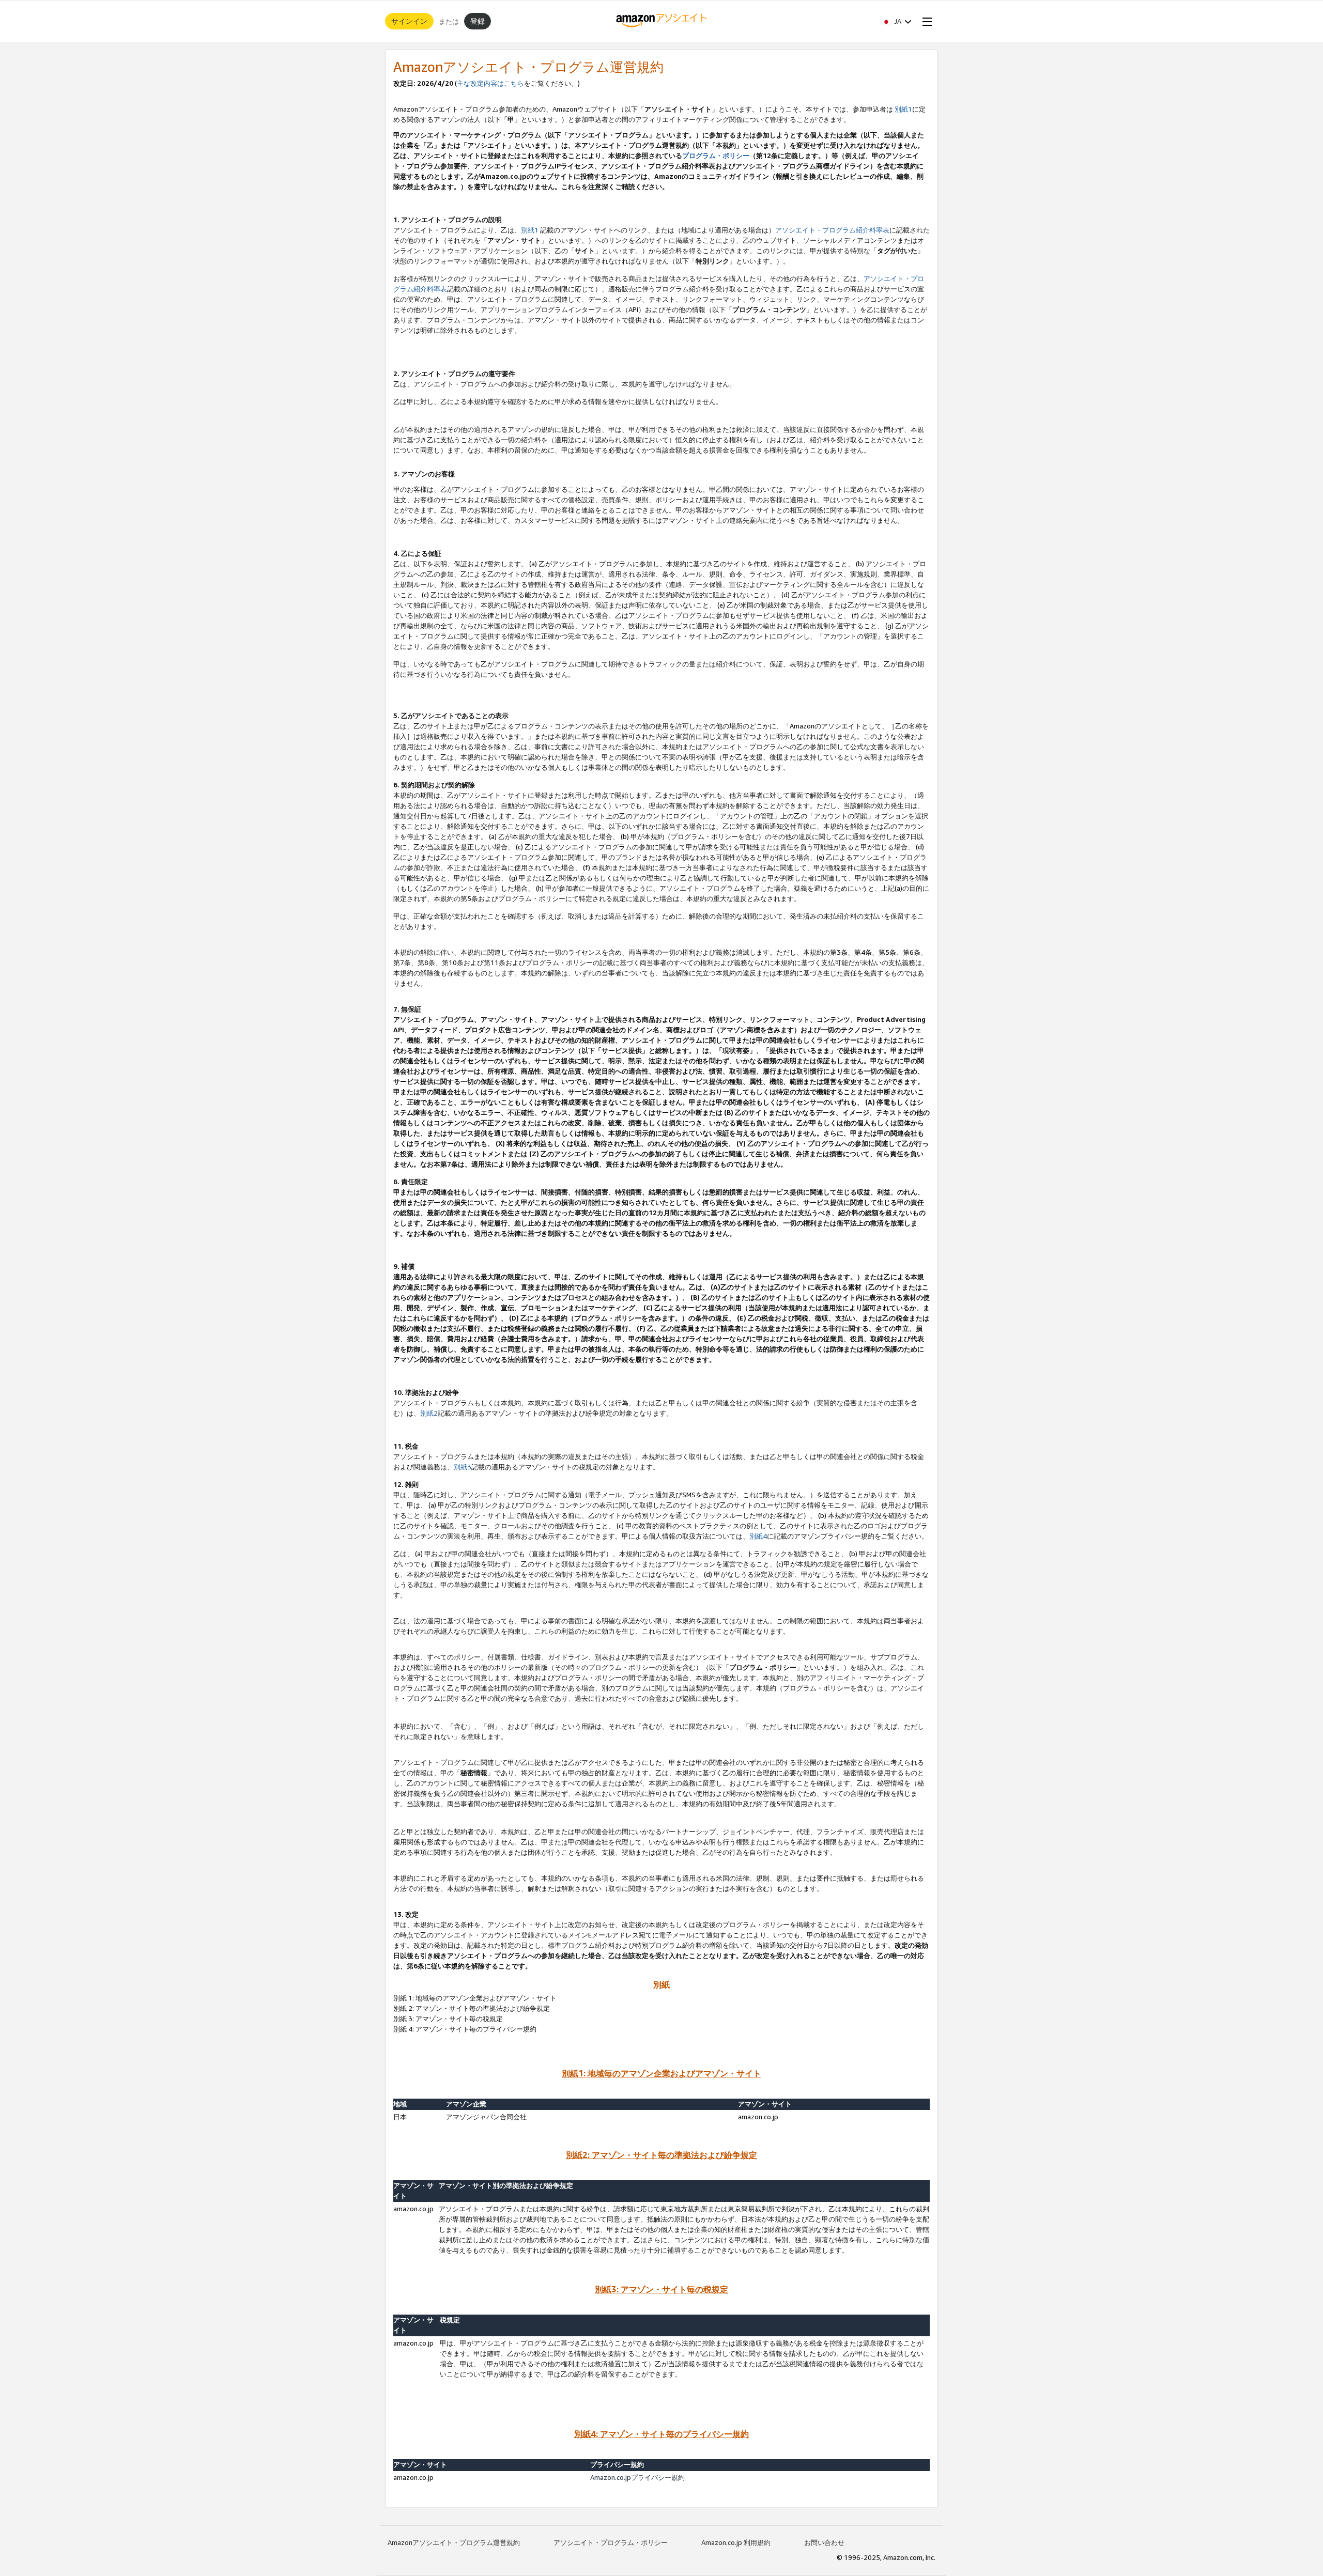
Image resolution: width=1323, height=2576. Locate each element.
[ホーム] (662, 21)
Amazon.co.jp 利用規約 (736, 2542)
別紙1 (903, 109)
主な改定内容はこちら (490, 83)
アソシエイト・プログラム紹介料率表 (832, 230)
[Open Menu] (925, 21)
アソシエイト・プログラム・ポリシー (611, 2542)
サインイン (409, 21)
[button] (897, 21)
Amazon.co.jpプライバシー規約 (637, 2477)
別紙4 (758, 1536)
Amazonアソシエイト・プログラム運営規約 (454, 2542)
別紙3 (463, 1467)
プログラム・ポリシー (716, 156)
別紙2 (429, 1413)
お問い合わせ (824, 2542)
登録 (478, 21)
